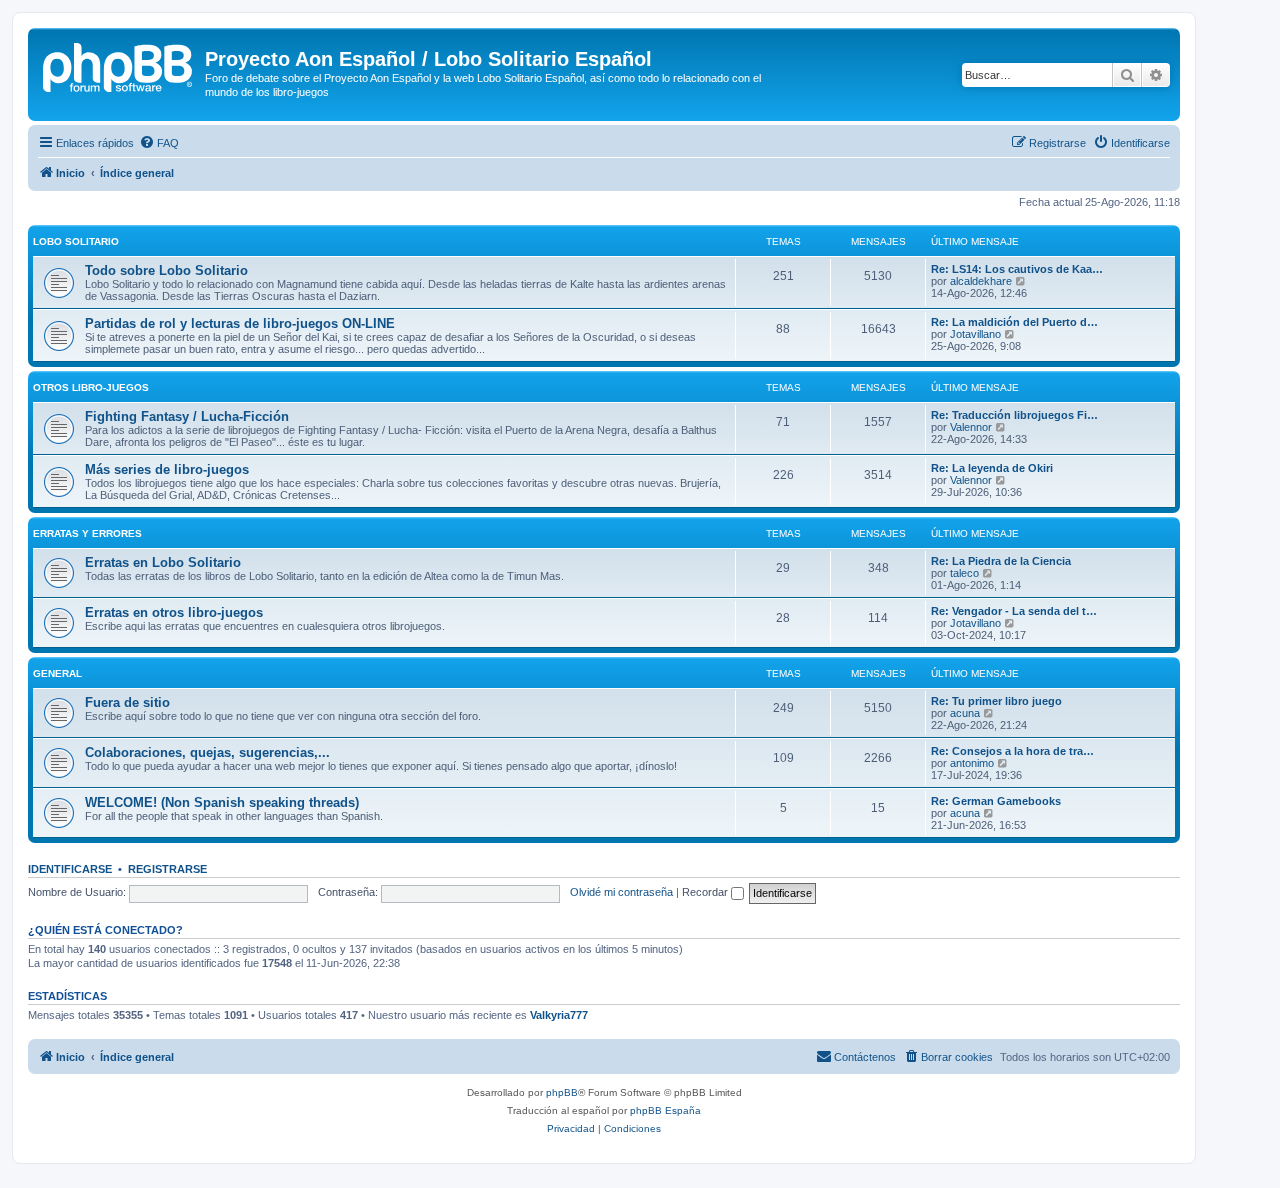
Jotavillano (975, 334)
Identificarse (70, 869)
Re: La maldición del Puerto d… (1014, 322)
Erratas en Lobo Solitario (163, 562)
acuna (965, 713)
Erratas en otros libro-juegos (174, 612)
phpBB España (665, 1110)
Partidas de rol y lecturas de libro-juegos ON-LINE (240, 323)
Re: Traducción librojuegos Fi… (1014, 415)
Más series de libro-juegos (167, 469)
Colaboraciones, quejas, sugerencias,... (207, 752)
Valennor (971, 427)
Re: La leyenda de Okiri (992, 468)
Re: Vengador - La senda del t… (1014, 611)
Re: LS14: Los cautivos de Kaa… (1017, 269)
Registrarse (167, 869)
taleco (964, 573)
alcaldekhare (981, 281)
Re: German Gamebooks (996, 801)
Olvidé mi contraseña (621, 892)
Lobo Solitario (76, 241)
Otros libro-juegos (91, 387)
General (57, 673)
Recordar (706, 892)
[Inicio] (119, 65)
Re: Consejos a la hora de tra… (1012, 751)
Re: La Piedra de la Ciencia (1001, 561)
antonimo (972, 763)
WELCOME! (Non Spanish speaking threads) (222, 802)
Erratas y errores (87, 533)
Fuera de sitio (127, 702)
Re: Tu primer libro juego (996, 701)
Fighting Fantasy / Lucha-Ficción (187, 416)
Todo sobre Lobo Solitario (166, 270)
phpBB (562, 1092)
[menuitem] (159, 143)
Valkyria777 (559, 1015)
